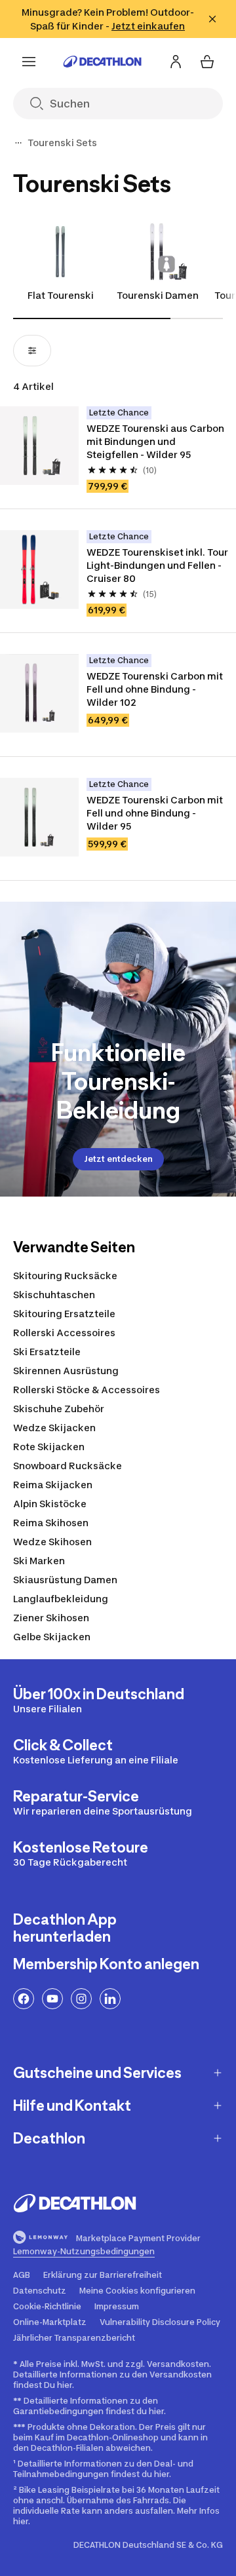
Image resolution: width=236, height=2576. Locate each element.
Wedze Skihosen (52, 1542)
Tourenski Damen (158, 295)
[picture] (39, 446)
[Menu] (29, 62)
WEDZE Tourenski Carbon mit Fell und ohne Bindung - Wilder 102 (155, 689)
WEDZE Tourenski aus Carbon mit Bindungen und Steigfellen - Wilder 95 (155, 441)
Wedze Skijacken (54, 1428)
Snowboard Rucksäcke (68, 1466)
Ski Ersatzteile (47, 1352)
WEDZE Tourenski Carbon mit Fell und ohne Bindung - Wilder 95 (155, 813)
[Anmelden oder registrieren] (176, 62)
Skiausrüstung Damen (65, 1580)
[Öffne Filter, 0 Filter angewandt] (32, 351)
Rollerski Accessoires (64, 1333)
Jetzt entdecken (118, 1159)
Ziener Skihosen (51, 1618)
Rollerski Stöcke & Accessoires (87, 1390)
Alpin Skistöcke (50, 1504)
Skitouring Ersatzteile (64, 1314)
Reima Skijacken (53, 1485)
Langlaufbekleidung (61, 1599)
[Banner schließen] (212, 19)
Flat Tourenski (61, 295)
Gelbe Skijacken (52, 1637)
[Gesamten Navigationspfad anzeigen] (18, 143)
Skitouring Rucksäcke (65, 1276)
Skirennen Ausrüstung (66, 1371)
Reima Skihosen (51, 1523)
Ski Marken (39, 1561)
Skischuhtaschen (54, 1295)
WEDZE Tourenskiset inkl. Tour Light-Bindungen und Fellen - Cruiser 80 (157, 565)
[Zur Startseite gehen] (102, 62)
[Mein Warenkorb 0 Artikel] (207, 62)
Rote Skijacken (49, 1447)
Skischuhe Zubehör (59, 1409)
